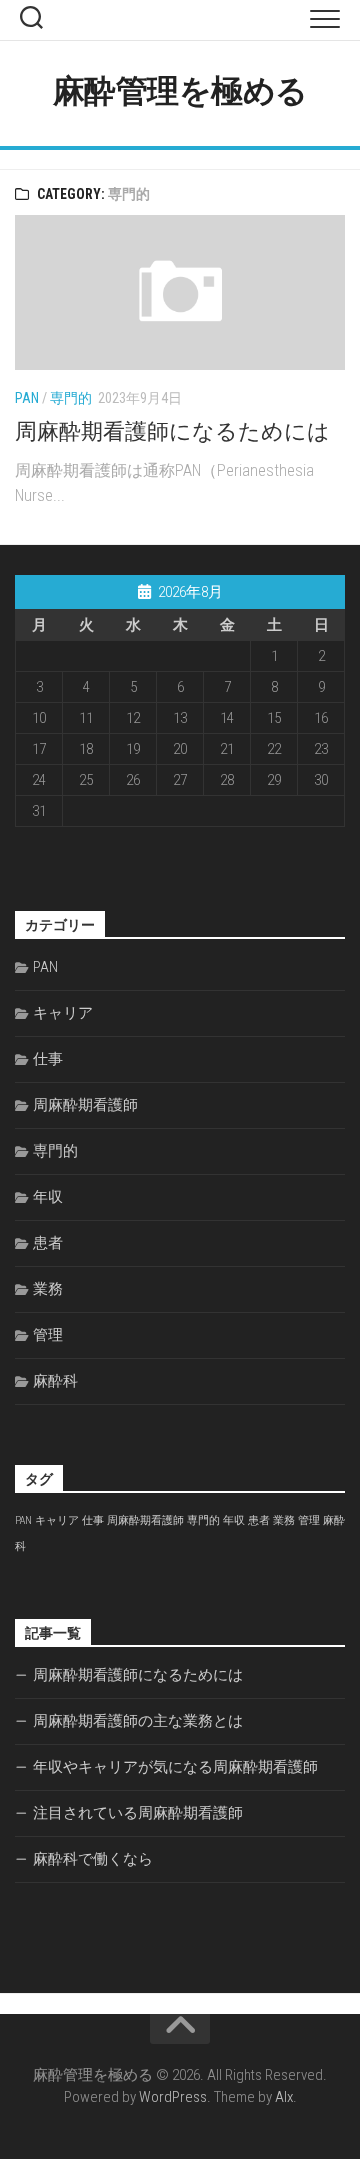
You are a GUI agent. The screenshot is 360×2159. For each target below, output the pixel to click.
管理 (48, 1335)
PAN (27, 398)
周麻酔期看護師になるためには (172, 431)
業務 (48, 1289)
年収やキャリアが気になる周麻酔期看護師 (175, 1767)
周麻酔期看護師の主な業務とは (138, 1721)
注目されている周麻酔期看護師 (138, 1813)
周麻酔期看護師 (85, 1105)
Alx (284, 2097)
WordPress (173, 2097)
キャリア (63, 1013)
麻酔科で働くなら (93, 1859)
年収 (48, 1197)
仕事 (48, 1059)
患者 (48, 1243)
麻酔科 (55, 1381)
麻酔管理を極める (180, 91)
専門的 (71, 398)
